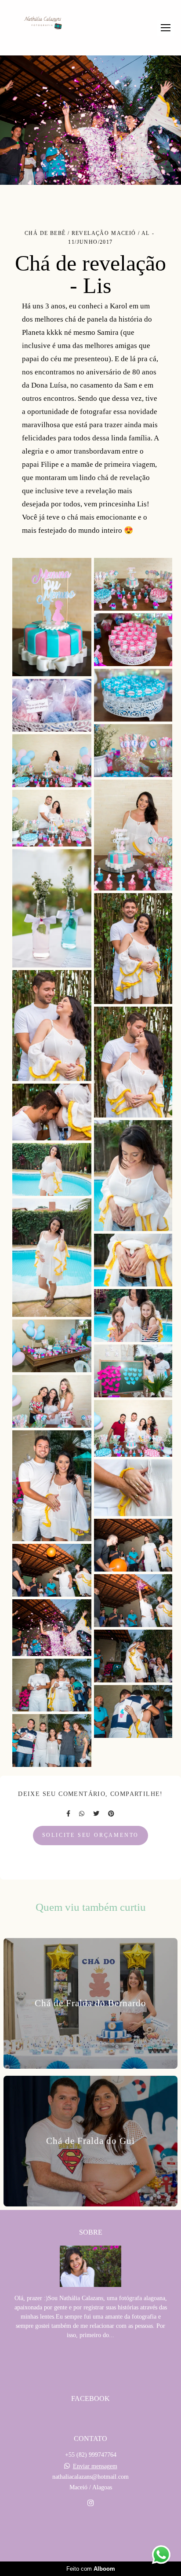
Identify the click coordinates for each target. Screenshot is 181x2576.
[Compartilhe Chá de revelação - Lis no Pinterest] (111, 1814)
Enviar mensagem (95, 2466)
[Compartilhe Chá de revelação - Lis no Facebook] (68, 1814)
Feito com (91, 2569)
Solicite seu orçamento (91, 1835)
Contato (90, 2534)
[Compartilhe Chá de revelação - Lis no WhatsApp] (82, 1814)
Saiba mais (90, 2362)
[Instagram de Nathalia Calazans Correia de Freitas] (90, 2503)
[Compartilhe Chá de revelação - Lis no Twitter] (96, 1814)
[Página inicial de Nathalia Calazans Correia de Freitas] (43, 24)
